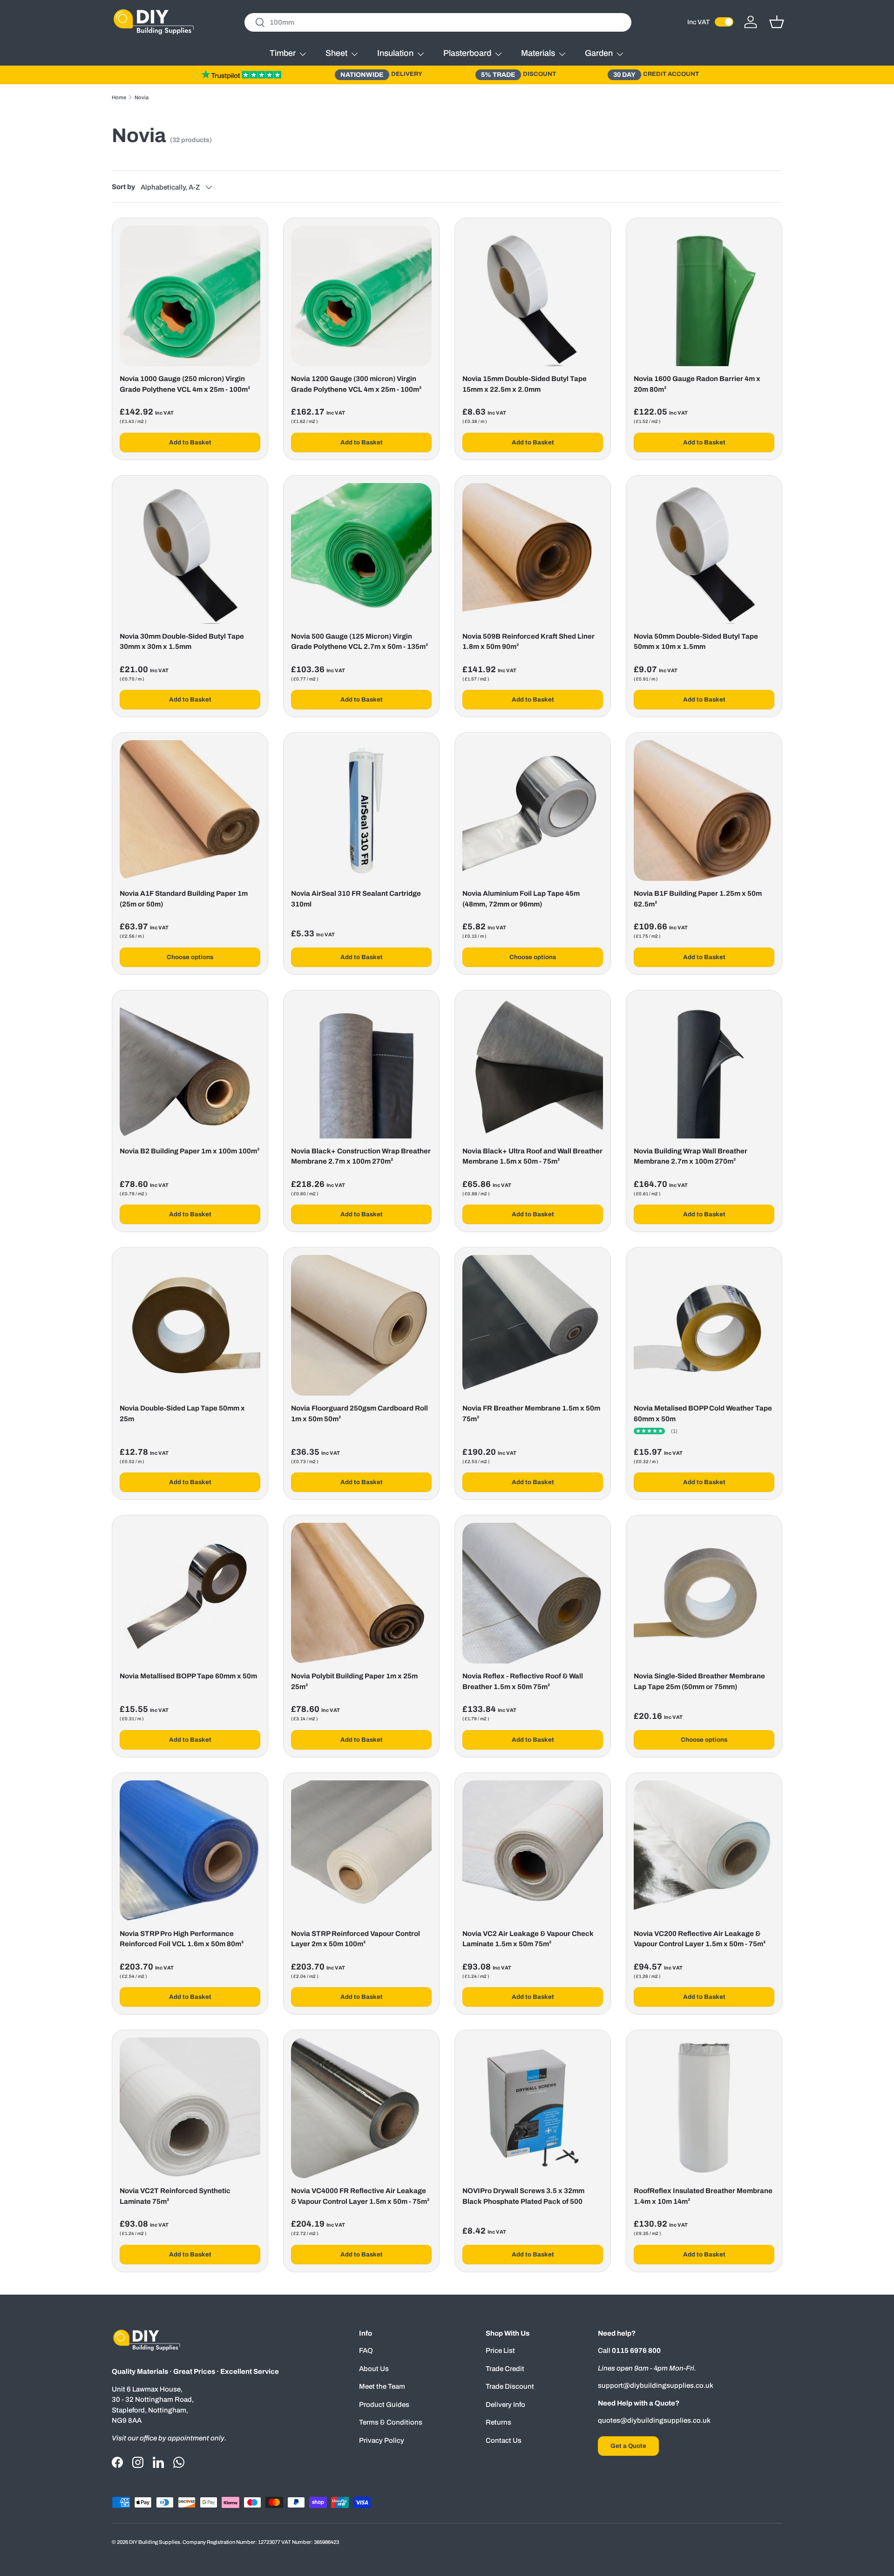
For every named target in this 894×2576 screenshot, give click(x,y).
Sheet (336, 53)
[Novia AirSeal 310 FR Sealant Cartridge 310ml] (361, 811)
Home (119, 97)
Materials (538, 53)
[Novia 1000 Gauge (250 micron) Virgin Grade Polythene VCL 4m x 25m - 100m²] (190, 296)
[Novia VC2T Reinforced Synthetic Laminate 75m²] (190, 2108)
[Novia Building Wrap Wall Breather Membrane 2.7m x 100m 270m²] (704, 1068)
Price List (500, 2351)
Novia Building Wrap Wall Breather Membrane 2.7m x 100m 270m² (691, 1156)
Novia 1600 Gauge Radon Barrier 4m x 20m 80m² (697, 384)
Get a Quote (628, 2446)
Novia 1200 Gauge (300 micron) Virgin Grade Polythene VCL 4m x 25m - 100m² (356, 384)
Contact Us (504, 2440)
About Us (374, 2369)
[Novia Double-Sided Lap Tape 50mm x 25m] (190, 1325)
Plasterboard (467, 53)
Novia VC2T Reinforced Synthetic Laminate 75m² (175, 2196)
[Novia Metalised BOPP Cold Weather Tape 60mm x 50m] (704, 1325)
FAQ (366, 2351)
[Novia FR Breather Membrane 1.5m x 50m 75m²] (533, 1325)
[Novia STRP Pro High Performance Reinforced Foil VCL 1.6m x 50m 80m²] (190, 1851)
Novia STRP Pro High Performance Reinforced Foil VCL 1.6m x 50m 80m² (182, 1939)
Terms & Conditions (391, 2422)
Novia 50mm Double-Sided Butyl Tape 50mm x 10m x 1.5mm (696, 642)
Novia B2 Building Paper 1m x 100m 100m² (190, 1151)
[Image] (241, 75)
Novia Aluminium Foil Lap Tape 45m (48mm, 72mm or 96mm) (521, 899)
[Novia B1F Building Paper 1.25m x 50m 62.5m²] (704, 811)
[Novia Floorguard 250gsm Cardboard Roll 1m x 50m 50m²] (361, 1325)
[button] (777, 22)
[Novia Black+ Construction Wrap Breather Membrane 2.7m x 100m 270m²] (361, 1068)
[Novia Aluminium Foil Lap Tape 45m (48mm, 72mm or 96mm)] (533, 811)
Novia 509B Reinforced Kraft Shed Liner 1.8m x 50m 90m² (528, 642)
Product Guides (384, 2405)
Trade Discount (510, 2386)
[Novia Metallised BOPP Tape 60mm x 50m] (190, 1593)
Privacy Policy (382, 2440)
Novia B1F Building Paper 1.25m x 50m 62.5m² (698, 899)
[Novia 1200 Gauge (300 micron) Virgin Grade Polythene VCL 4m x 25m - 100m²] (361, 296)
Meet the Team (382, 2386)
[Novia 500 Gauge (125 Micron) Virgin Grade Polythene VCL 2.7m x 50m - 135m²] (361, 553)
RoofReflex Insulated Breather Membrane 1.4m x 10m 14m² (703, 2196)
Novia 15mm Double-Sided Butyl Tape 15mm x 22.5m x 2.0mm (525, 384)
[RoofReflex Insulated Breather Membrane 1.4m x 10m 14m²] (704, 2108)
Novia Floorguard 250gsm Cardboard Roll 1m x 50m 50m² (359, 1414)
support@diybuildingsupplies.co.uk (656, 2385)
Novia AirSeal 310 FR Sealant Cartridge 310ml (356, 899)
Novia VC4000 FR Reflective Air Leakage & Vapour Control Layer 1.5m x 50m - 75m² (360, 2196)
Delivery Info (505, 2405)
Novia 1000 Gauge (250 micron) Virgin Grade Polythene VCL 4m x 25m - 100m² (185, 384)
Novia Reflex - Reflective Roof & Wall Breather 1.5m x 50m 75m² (523, 1681)
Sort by (123, 187)
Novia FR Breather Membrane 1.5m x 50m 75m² (531, 1414)
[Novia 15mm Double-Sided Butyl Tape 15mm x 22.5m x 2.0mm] (533, 296)
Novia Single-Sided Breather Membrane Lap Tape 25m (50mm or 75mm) (699, 1681)
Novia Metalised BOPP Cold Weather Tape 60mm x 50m (703, 1414)
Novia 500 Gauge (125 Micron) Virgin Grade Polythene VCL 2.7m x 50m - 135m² (360, 642)
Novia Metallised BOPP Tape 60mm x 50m (188, 1676)
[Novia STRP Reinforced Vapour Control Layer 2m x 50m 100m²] (361, 1851)
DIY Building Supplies (155, 2542)
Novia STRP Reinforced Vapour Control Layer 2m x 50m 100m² (356, 1939)
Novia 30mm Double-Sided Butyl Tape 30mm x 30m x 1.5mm (182, 642)
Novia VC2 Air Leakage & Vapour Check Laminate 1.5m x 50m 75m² (528, 1939)
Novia (142, 97)
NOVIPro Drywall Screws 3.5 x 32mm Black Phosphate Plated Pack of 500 (523, 2196)
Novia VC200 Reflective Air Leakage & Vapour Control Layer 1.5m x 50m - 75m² (700, 1939)
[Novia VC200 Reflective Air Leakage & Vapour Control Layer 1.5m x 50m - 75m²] (704, 1851)
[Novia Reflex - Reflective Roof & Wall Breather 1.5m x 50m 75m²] (533, 1593)
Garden (599, 53)
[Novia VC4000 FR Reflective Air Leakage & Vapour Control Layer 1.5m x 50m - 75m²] (361, 2108)
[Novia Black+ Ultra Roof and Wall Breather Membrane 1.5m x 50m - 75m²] (533, 1068)
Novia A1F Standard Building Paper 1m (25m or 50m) (184, 899)
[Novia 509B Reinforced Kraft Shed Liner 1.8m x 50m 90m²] (533, 553)
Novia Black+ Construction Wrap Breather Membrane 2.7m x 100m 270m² (361, 1156)
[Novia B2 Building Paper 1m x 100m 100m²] (190, 1068)
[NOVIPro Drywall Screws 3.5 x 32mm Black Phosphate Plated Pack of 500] (533, 2108)
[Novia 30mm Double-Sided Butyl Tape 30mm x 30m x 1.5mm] (190, 553)
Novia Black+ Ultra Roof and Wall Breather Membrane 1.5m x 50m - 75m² (532, 1156)
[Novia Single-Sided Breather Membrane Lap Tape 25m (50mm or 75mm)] (704, 1593)
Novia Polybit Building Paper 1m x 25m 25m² (354, 1681)
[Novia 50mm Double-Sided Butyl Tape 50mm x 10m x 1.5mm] (704, 553)
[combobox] (438, 22)
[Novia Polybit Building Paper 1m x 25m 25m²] (361, 1593)
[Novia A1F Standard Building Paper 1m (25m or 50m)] (190, 811)
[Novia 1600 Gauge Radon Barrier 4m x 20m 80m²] (704, 296)
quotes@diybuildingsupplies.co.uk (654, 2420)
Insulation (395, 53)
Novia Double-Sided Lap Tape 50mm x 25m (182, 1414)
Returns (498, 2422)
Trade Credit (505, 2369)
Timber (283, 53)
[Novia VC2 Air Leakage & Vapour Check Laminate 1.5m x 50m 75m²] (533, 1851)
